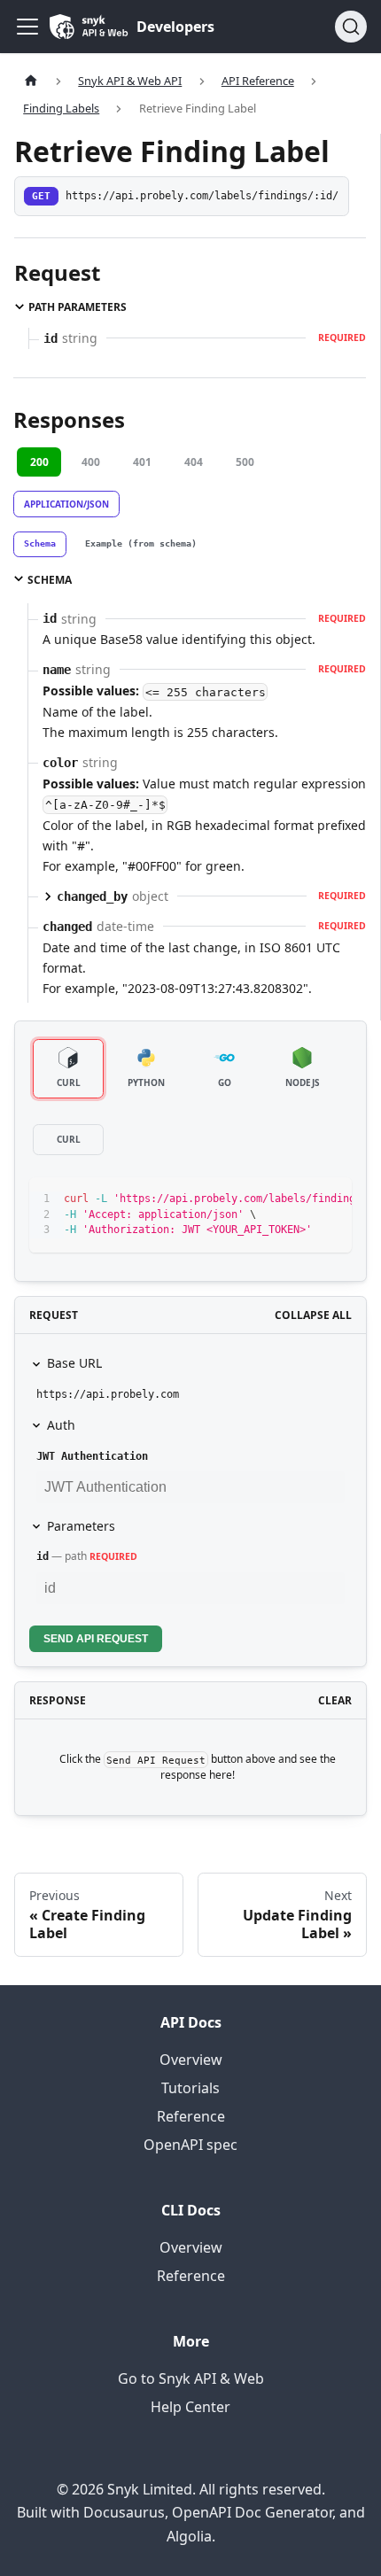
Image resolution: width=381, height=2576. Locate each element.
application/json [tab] (66, 504)
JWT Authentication (92, 1456)
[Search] (351, 27)
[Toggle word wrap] (298, 1199)
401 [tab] (142, 462)
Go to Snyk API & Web (191, 2378)
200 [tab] (39, 462)
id (43, 1556)
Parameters (81, 1526)
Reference (191, 2116)
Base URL (74, 1363)
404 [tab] (194, 462)
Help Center (190, 2407)
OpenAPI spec (190, 2145)
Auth (61, 1425)
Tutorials (190, 2088)
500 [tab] (245, 462)
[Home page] (31, 81)
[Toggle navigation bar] (27, 27)
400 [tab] (91, 462)
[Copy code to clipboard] (330, 1199)
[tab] (40, 545)
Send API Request (96, 1639)
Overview (191, 2060)
